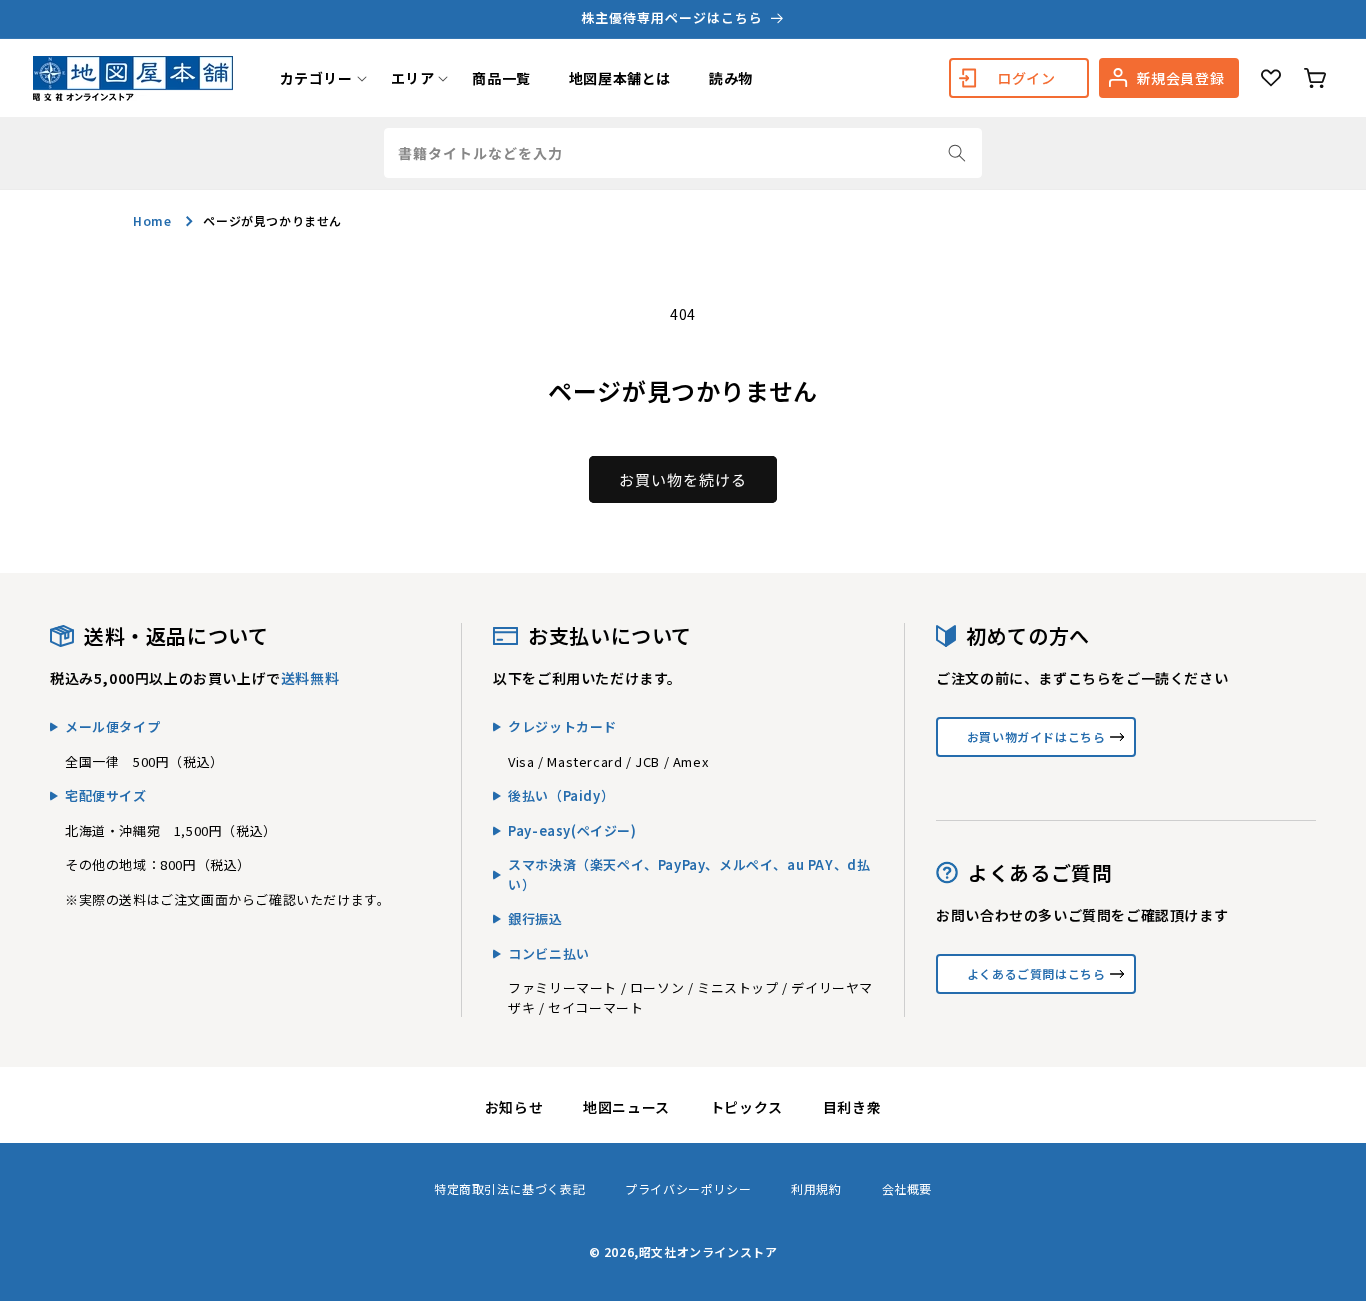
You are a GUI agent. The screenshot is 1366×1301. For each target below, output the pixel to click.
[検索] (957, 153)
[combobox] (683, 153)
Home (152, 220)
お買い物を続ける (683, 479)
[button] (316, 78)
